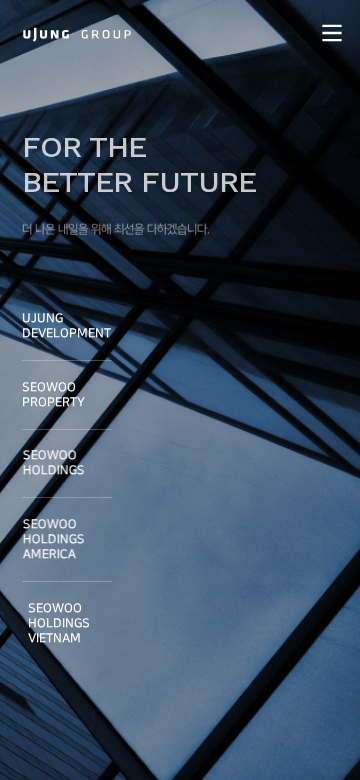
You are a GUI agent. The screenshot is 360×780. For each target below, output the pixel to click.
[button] (331, 32)
